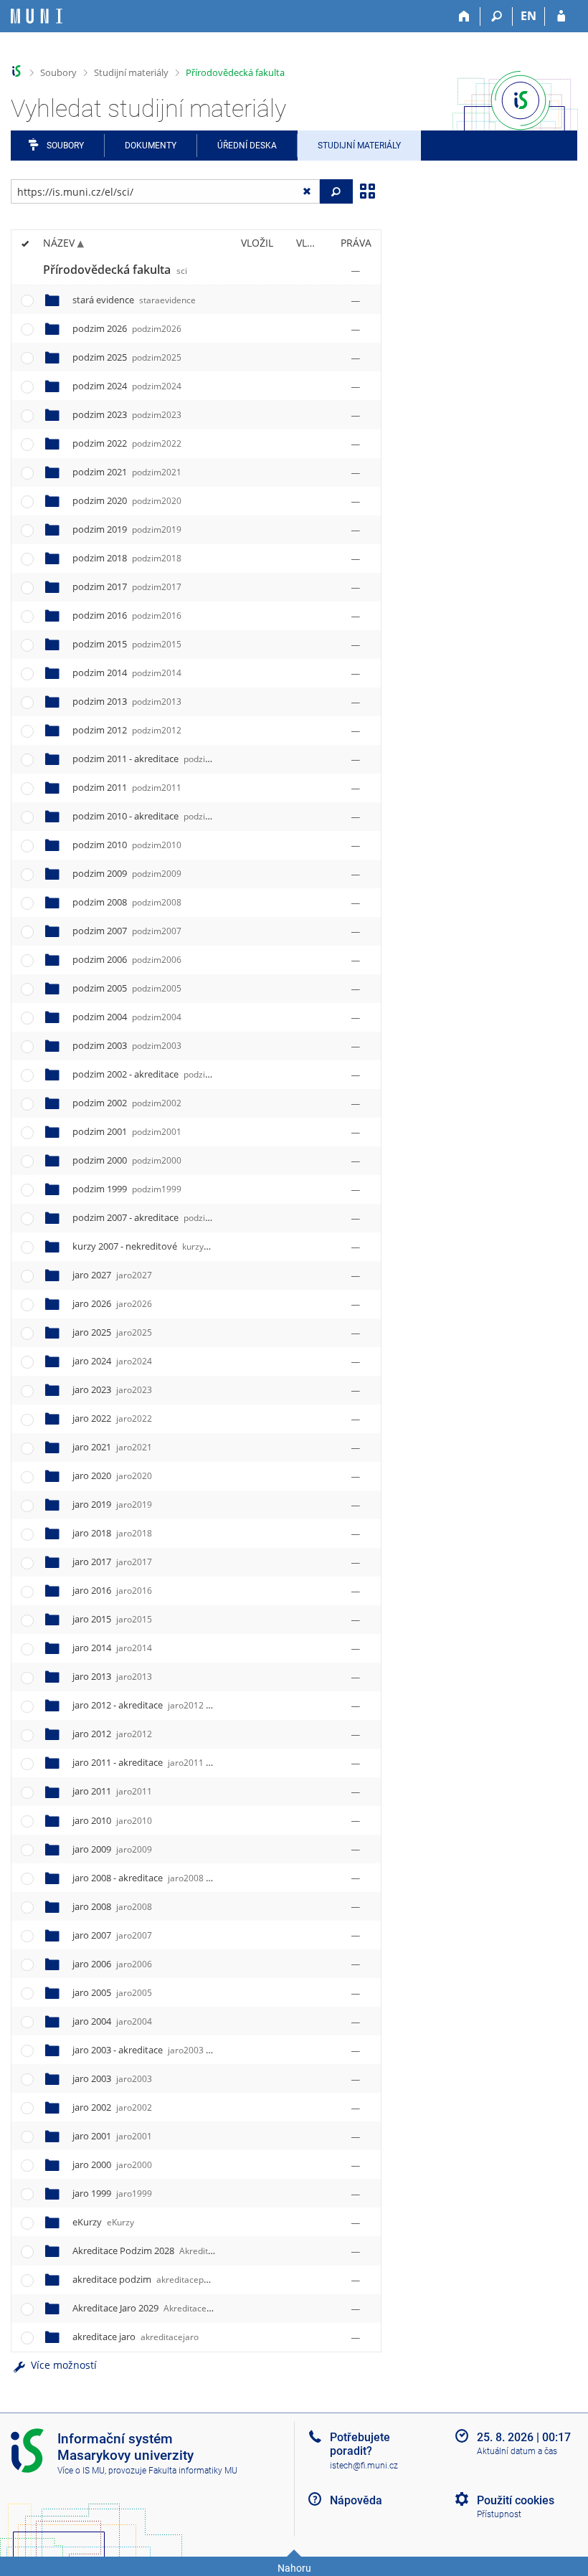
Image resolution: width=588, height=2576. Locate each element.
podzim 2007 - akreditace (179, 1217)
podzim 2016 (127, 615)
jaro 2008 (112, 1906)
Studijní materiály (131, 72)
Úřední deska (247, 146)
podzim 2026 (127, 328)
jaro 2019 (112, 1504)
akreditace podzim (150, 2279)
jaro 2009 (112, 1849)
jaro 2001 (112, 2136)
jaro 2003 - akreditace (163, 2050)
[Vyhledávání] (497, 16)
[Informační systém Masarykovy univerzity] (37, 16)
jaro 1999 (112, 2193)
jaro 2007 (112, 1935)
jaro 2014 (112, 1648)
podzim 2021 (127, 472)
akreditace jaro (136, 2337)
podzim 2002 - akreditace (177, 1074)
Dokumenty (151, 146)
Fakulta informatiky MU (193, 2471)
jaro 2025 (112, 1332)
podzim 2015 (127, 644)
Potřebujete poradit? (360, 2444)
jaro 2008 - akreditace (163, 1878)
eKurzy (103, 2222)
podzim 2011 (127, 787)
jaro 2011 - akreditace (163, 1762)
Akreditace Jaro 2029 (158, 2308)
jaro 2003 (112, 2078)
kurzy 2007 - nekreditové (175, 1246)
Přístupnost (499, 2514)
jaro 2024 (112, 1361)
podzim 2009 (127, 873)
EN (528, 16)
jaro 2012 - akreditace (163, 1705)
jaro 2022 (112, 1418)
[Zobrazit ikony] (367, 190)
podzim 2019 (127, 529)
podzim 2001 (127, 1131)
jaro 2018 (112, 1533)
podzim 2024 (127, 386)
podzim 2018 (127, 558)
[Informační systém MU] (17, 71)
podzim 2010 (127, 845)
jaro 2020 (112, 1475)
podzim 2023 (127, 414)
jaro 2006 (112, 1964)
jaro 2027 (112, 1275)
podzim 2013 (127, 701)
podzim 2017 (127, 586)
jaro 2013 (112, 1676)
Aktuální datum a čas (517, 2451)
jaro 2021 (112, 1447)
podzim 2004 (127, 1017)
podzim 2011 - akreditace (177, 759)
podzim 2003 (127, 1045)
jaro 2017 (112, 1562)
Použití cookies (516, 2500)
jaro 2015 (112, 1619)
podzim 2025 (127, 357)
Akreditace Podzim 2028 (173, 2251)
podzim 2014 (127, 672)
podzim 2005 (127, 988)
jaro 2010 (112, 1820)
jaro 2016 (112, 1590)
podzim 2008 (127, 902)
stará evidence (134, 300)
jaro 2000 (112, 2164)
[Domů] (464, 16)
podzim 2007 (127, 931)
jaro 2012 (112, 1734)
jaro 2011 (112, 1791)
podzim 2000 (127, 1160)
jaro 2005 (112, 1992)
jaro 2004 (112, 2021)
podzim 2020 (127, 500)
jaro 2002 (112, 2107)
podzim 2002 (127, 1103)
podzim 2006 (127, 959)
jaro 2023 (112, 1389)
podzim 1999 (127, 1189)
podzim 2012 (127, 730)
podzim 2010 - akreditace (177, 816)
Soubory (58, 72)
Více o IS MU (81, 2471)
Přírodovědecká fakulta (235, 72)
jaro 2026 (112, 1303)
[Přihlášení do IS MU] (561, 16)
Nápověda (356, 2500)
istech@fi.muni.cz (364, 2466)
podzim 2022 (127, 443)
